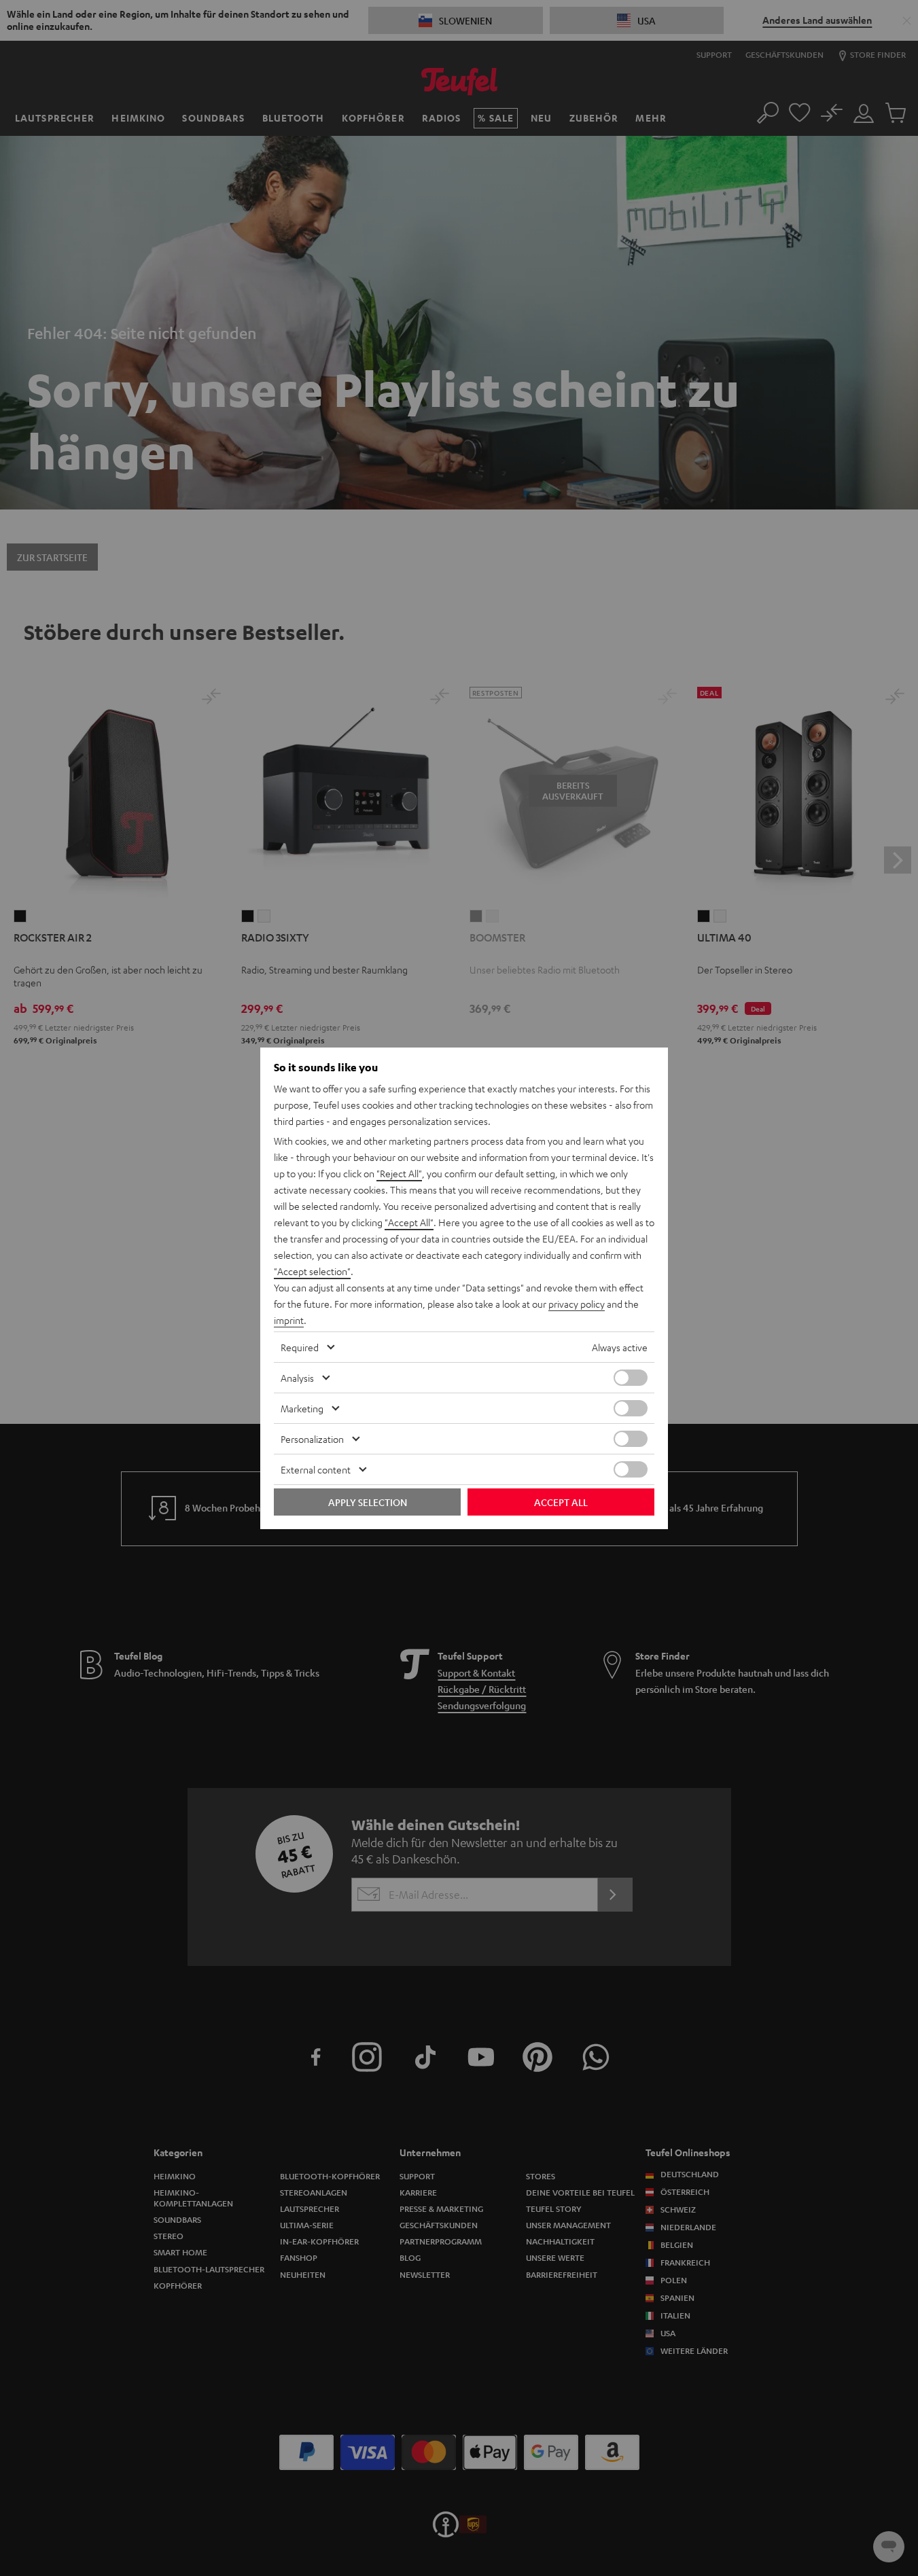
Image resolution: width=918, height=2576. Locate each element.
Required (300, 1347)
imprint (289, 1320)
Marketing (302, 1408)
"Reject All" (399, 1173)
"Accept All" (409, 1222)
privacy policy (577, 1304)
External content (316, 1469)
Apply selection (368, 1502)
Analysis (297, 1378)
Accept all (561, 1502)
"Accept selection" (312, 1271)
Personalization (312, 1439)
